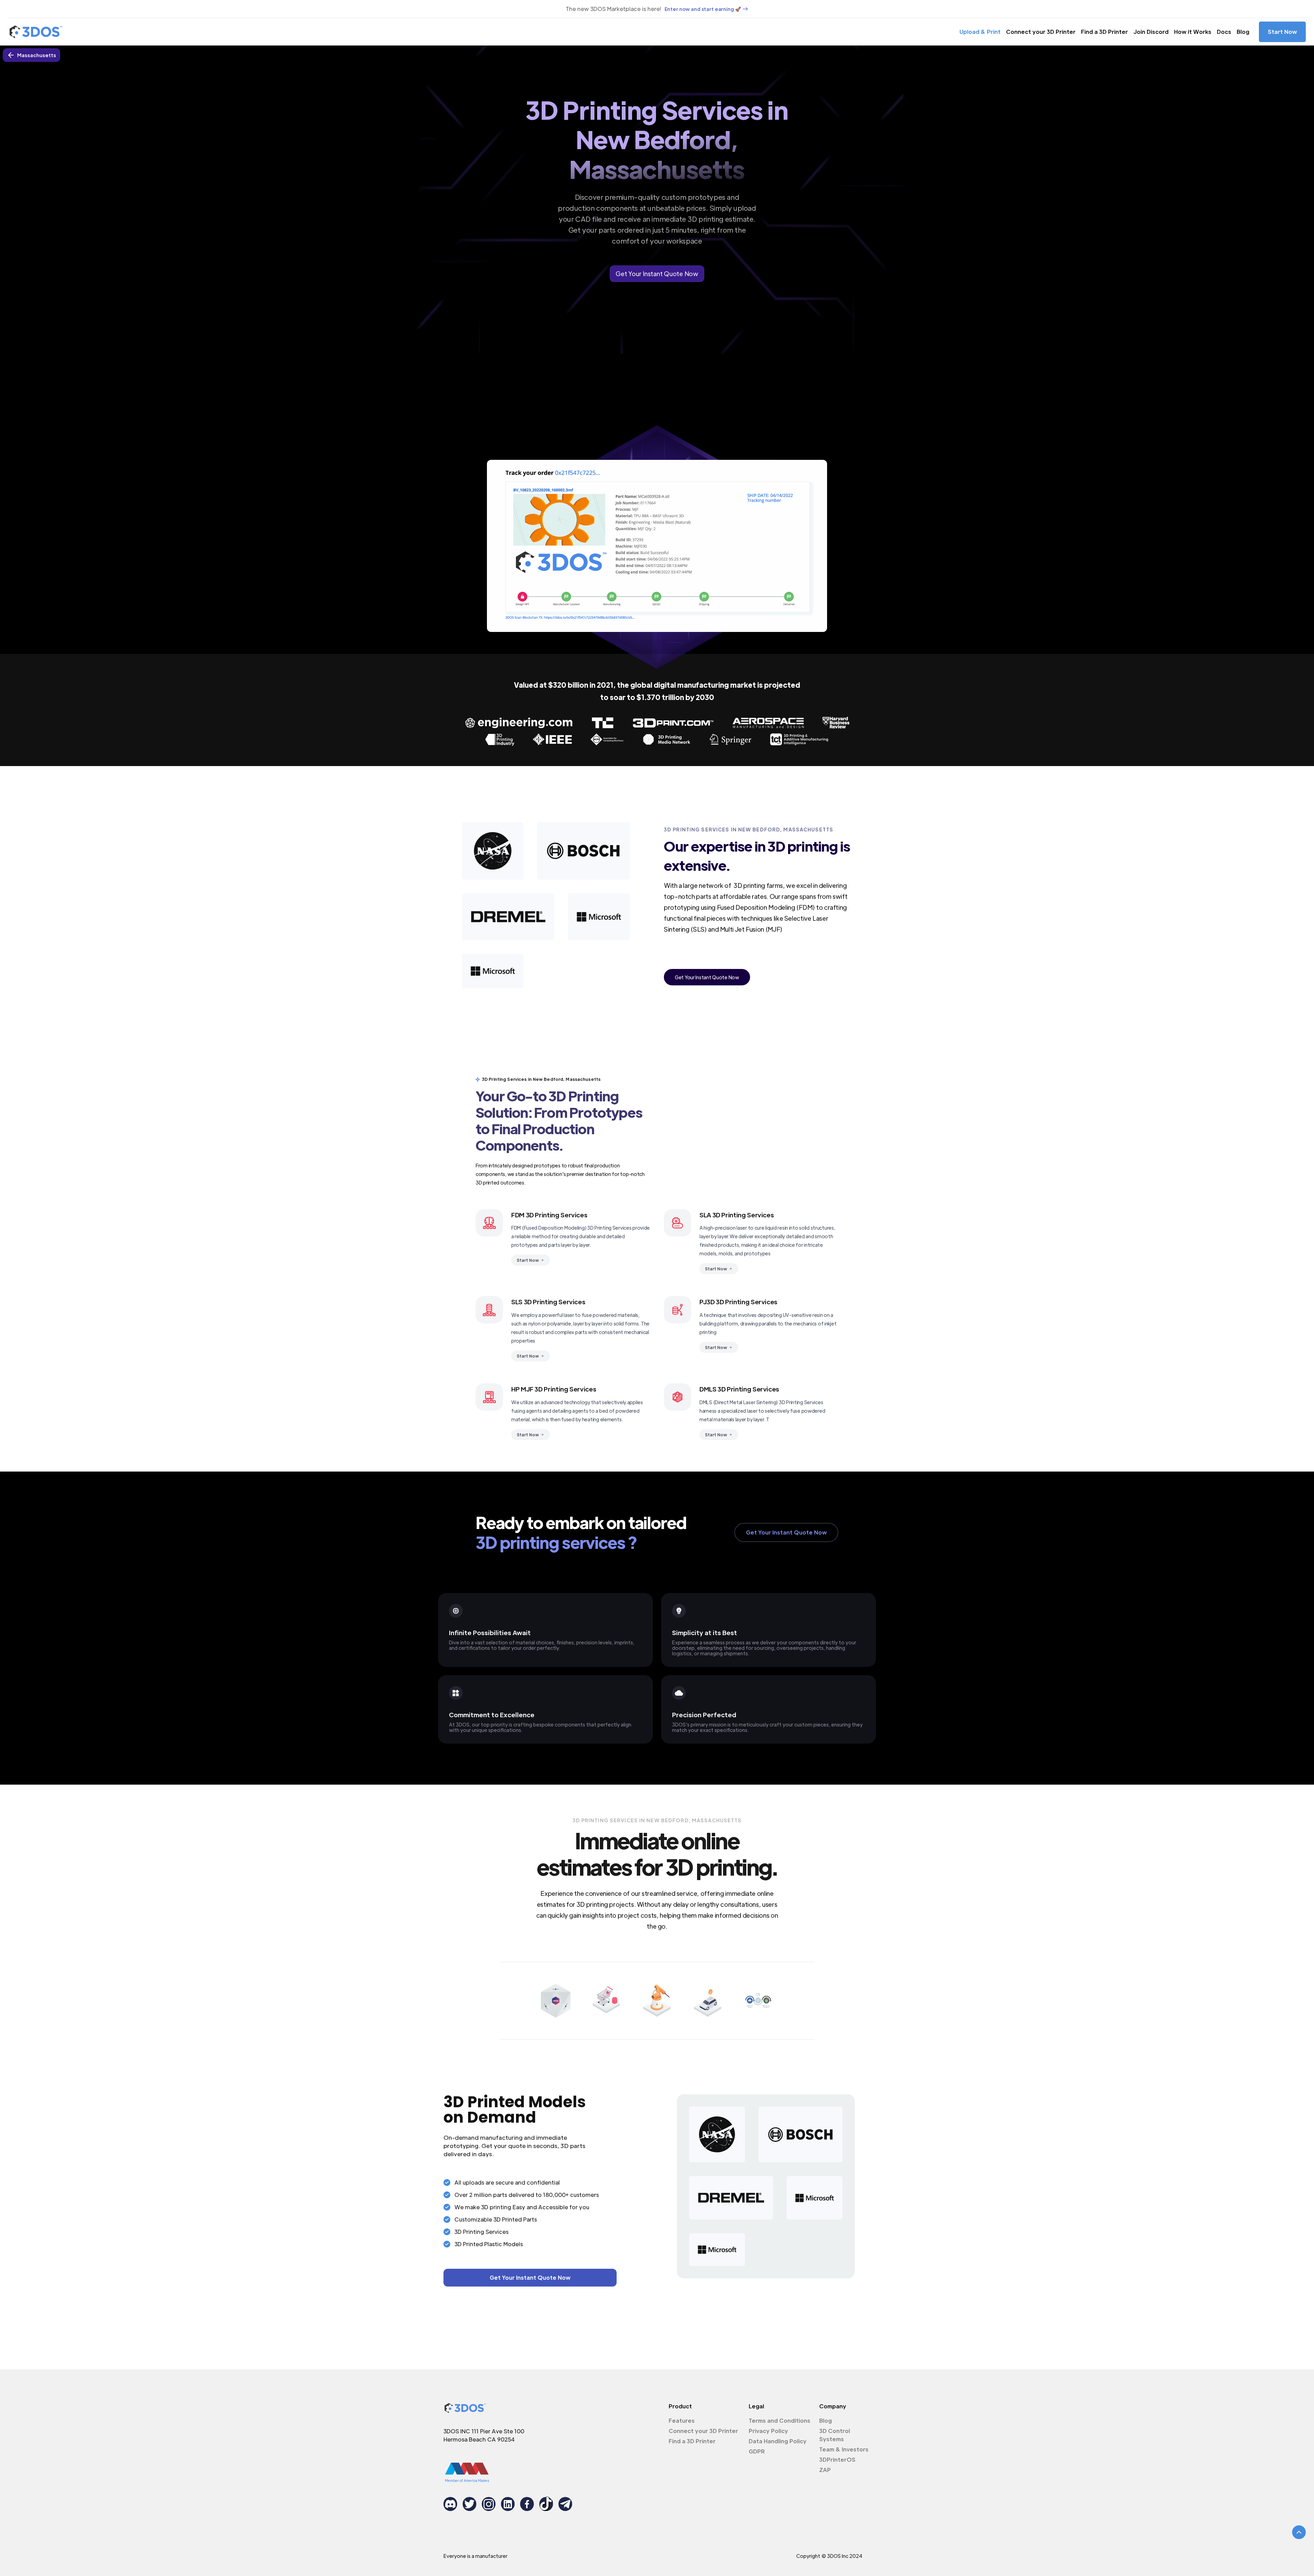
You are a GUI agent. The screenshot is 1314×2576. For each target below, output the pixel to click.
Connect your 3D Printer (1041, 32)
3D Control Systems (835, 2435)
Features (682, 2420)
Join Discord (1151, 32)
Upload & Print (980, 32)
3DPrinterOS (837, 2460)
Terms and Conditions (780, 2420)
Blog (1243, 32)
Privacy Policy (768, 2431)
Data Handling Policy (778, 2441)
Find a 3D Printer (1104, 32)
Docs (1224, 32)
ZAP (825, 2470)
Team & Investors (844, 2449)
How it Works (1193, 32)
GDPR (757, 2451)
